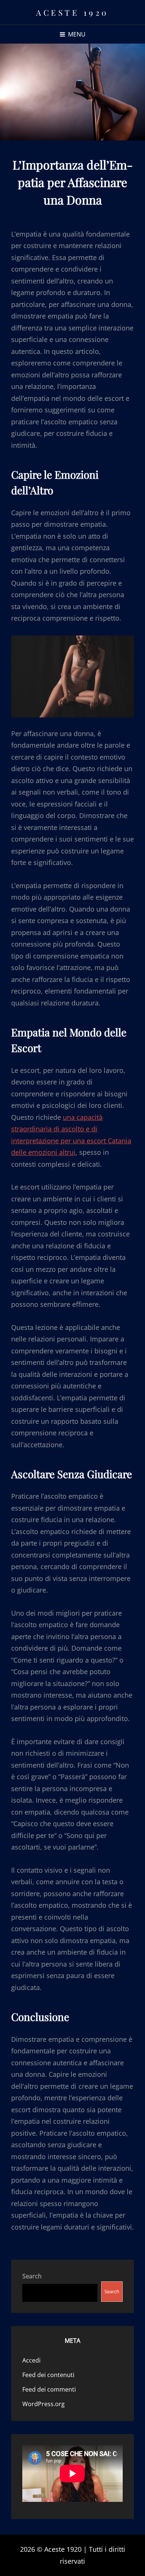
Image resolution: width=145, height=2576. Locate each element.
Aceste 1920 (72, 12)
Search (32, 2276)
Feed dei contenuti (48, 2375)
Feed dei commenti (49, 2389)
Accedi (31, 2360)
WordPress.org (43, 2404)
